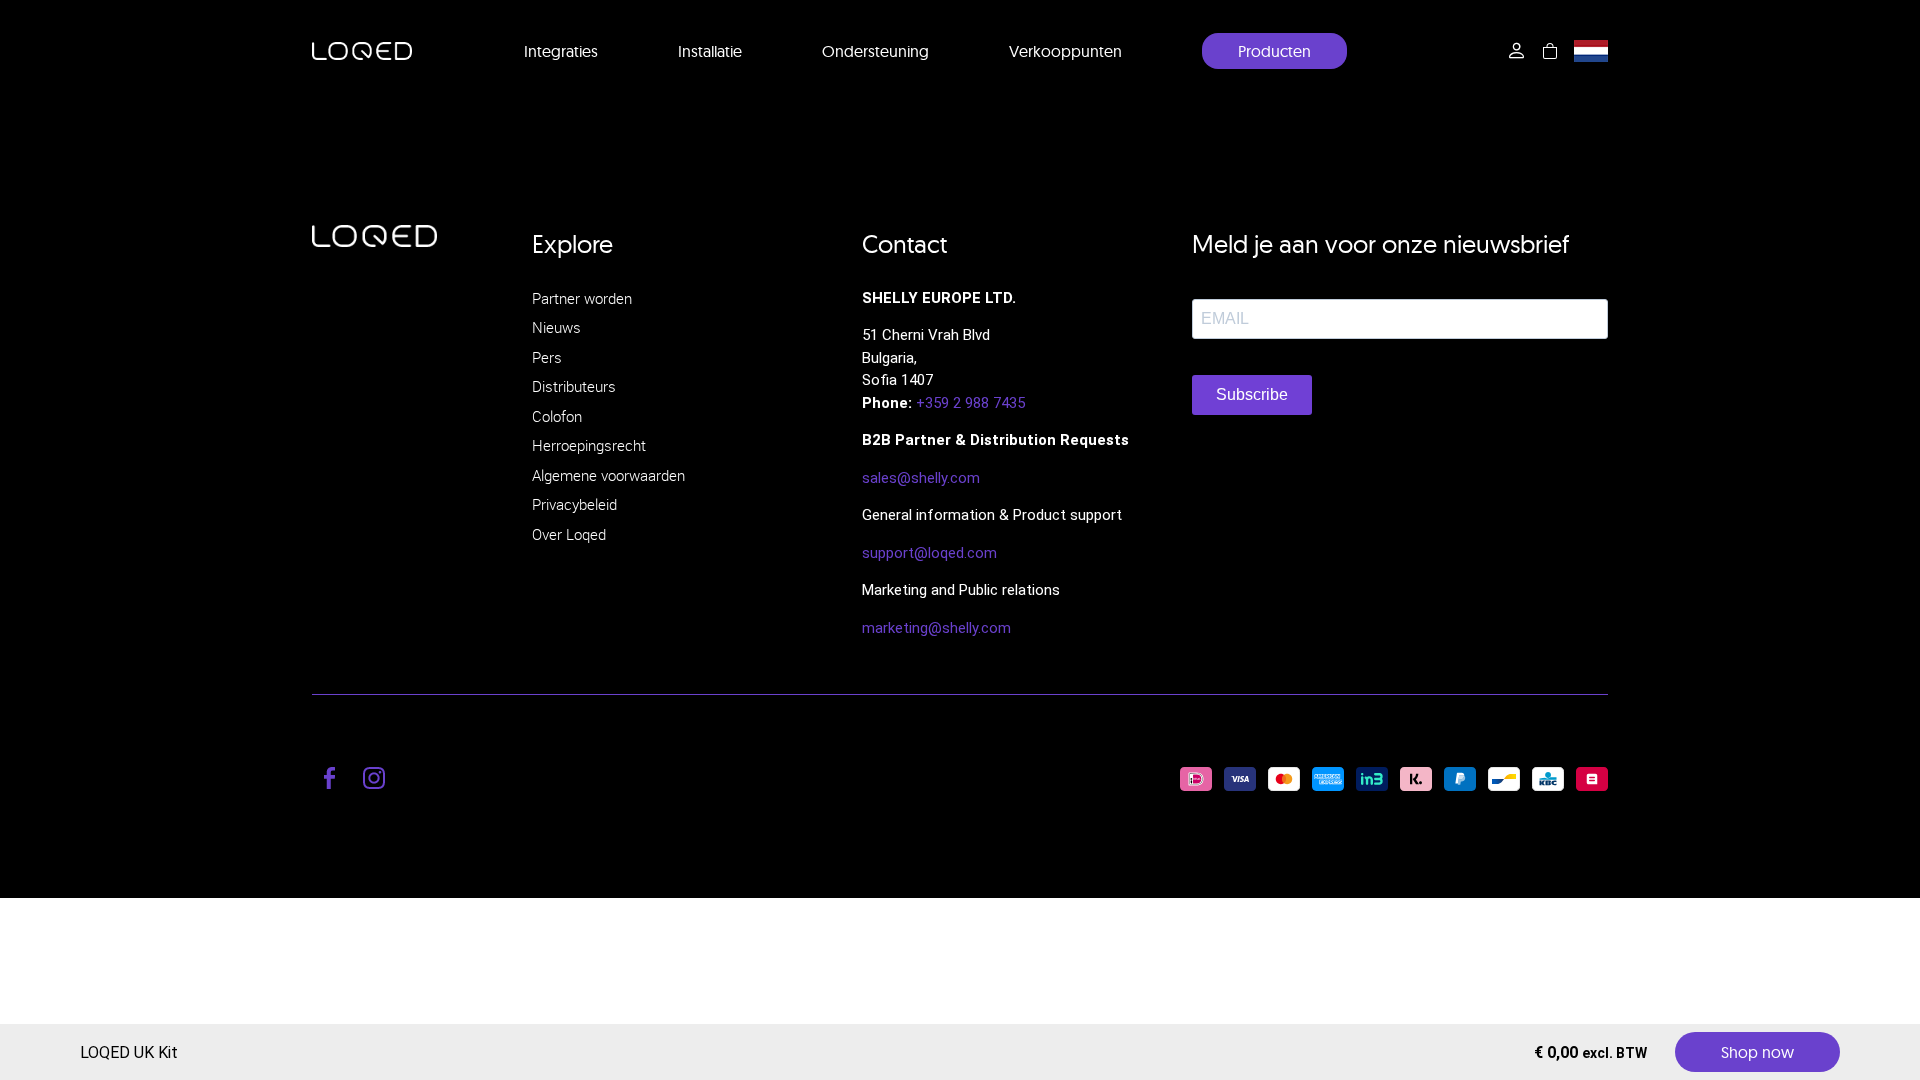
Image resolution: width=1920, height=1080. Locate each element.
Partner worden (582, 298)
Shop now (1757, 1052)
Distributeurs (574, 386)
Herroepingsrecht (589, 445)
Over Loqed (569, 534)
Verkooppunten (1065, 51)
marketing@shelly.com (936, 628)
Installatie (710, 51)
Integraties (561, 51)
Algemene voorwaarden (608, 475)
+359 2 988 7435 (970, 403)
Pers (547, 357)
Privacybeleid (574, 504)
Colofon (557, 416)
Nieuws (556, 327)
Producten (1274, 51)
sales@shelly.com (921, 478)
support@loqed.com (929, 553)
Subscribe (1252, 394)
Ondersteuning (875, 51)
